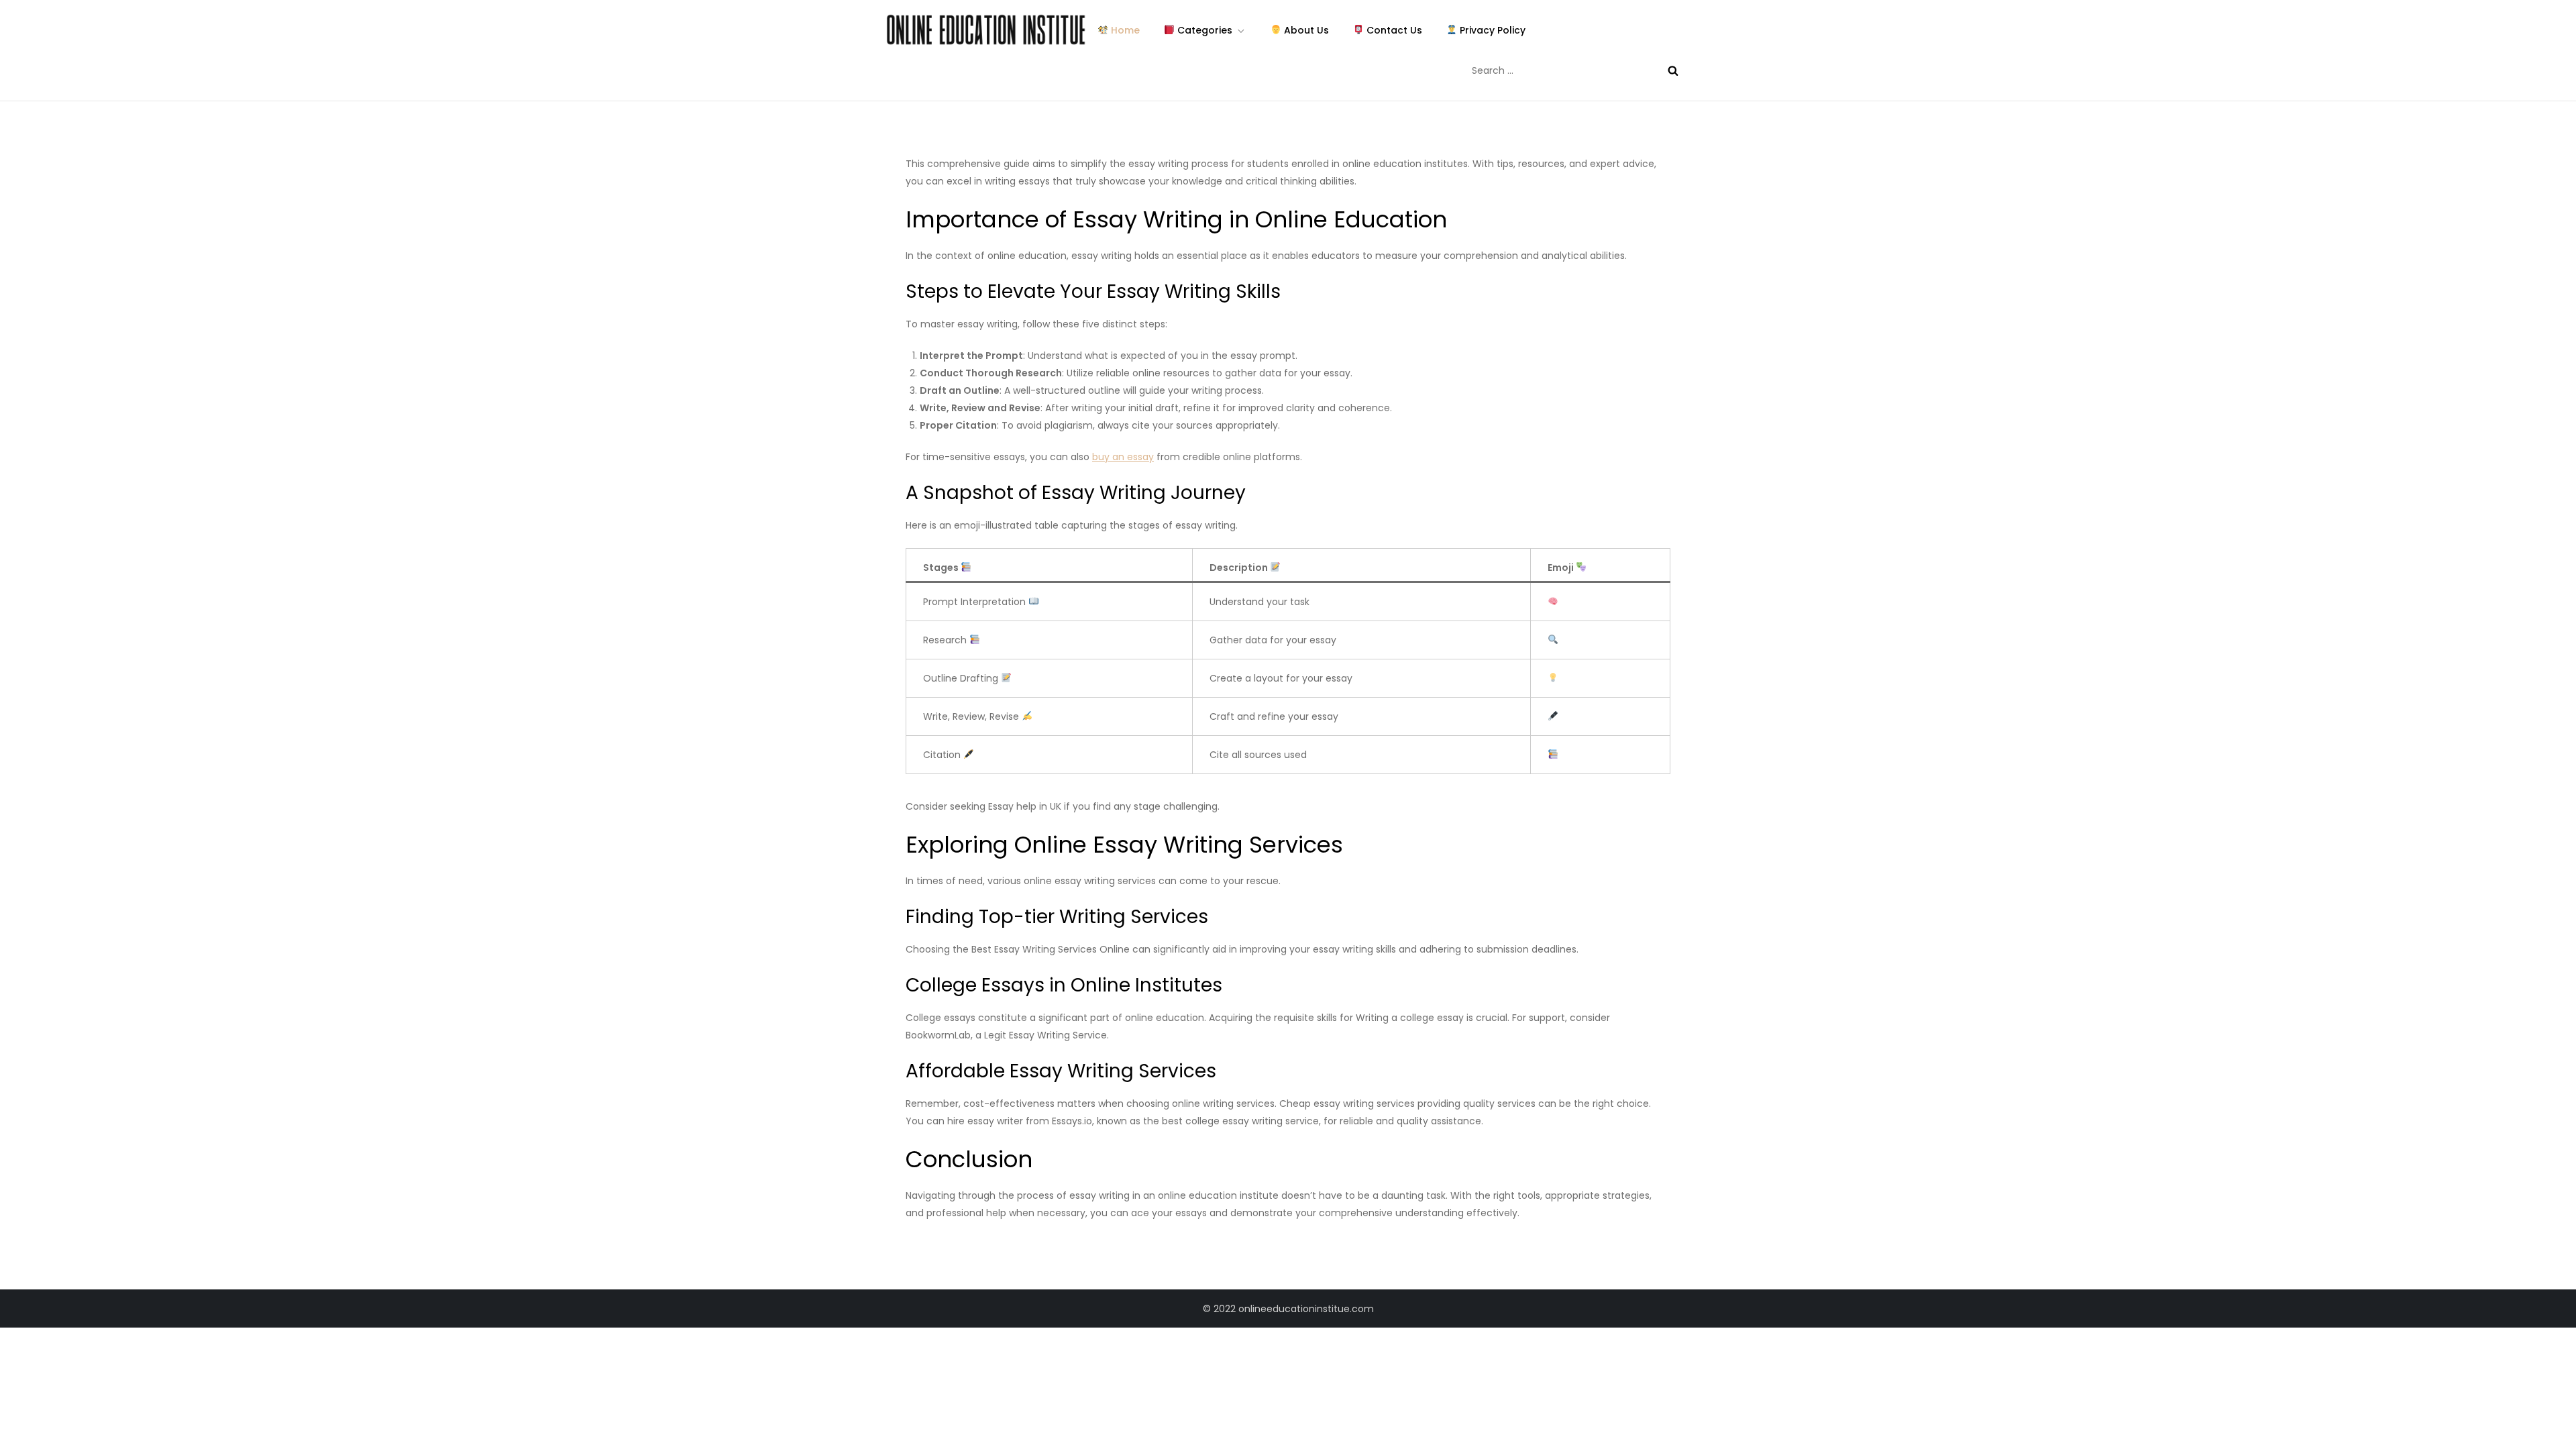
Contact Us (1393, 30)
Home (1124, 30)
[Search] (1673, 70)
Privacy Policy (1491, 30)
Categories (1203, 30)
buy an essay (1123, 457)
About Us (1305, 30)
